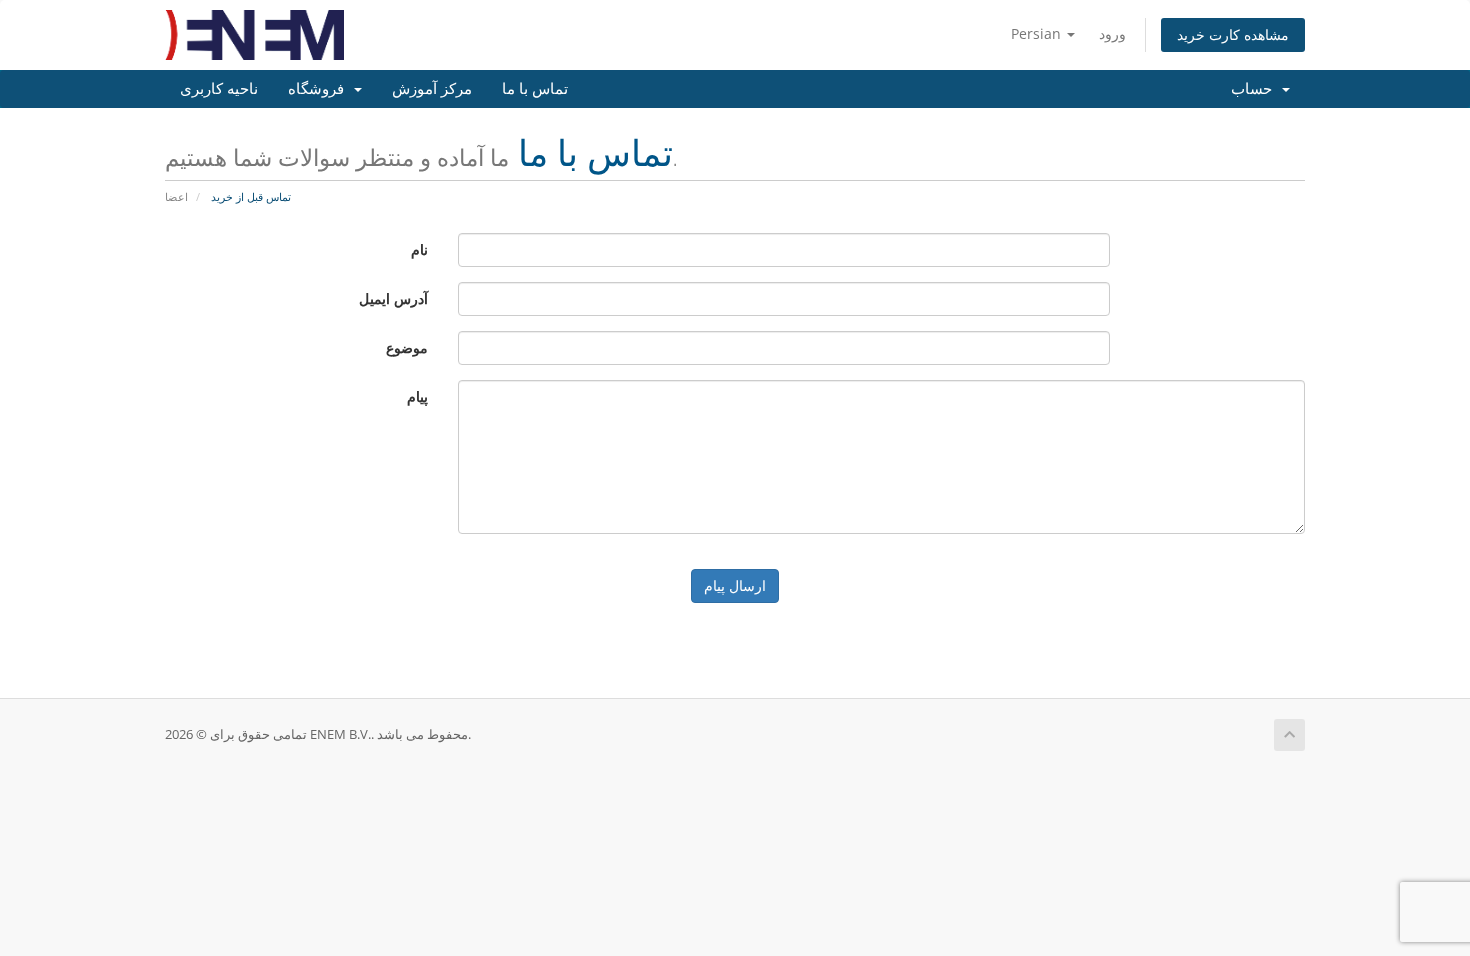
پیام (417, 396)
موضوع (407, 347)
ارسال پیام (735, 585)
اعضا (176, 196)
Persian (1038, 33)
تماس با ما (535, 89)
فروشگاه (320, 89)
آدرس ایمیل (393, 298)
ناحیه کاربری (219, 89)
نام (419, 249)
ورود (1112, 33)
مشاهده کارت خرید (1233, 34)
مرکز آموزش (432, 89)
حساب (1255, 89)
